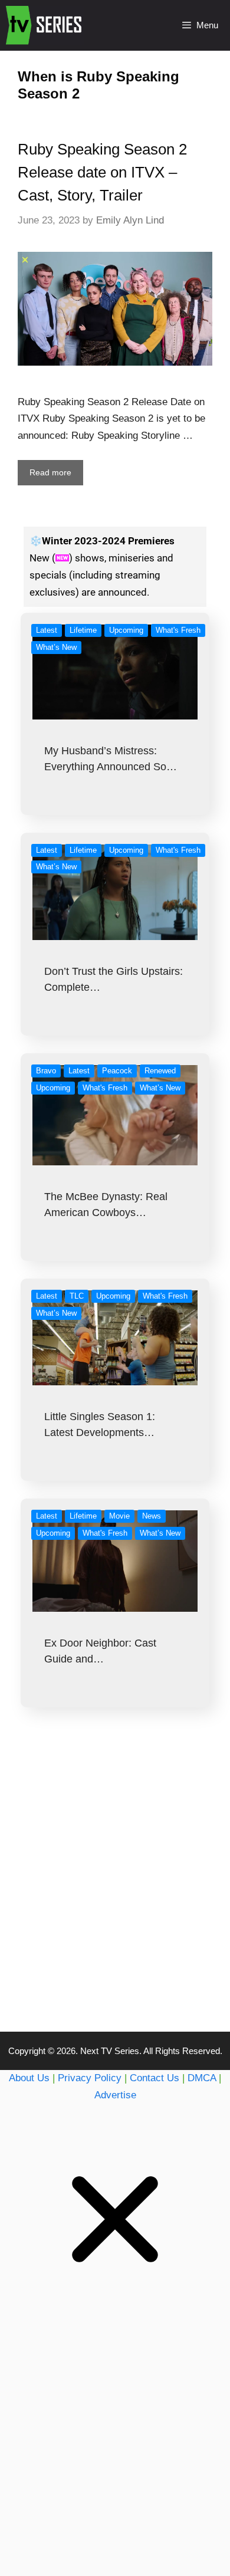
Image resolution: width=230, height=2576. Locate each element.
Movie (119, 1516)
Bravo (46, 1071)
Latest (47, 630)
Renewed (160, 1071)
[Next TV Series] (45, 25)
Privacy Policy (90, 2078)
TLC (77, 1296)
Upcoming (126, 630)
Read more (50, 472)
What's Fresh (178, 630)
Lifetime (83, 630)
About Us (29, 2078)
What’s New (56, 647)
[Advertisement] (115, 1893)
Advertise (115, 2095)
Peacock (117, 1071)
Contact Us (155, 2078)
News (152, 1516)
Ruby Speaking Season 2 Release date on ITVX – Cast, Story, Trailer (102, 172)
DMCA (202, 2078)
